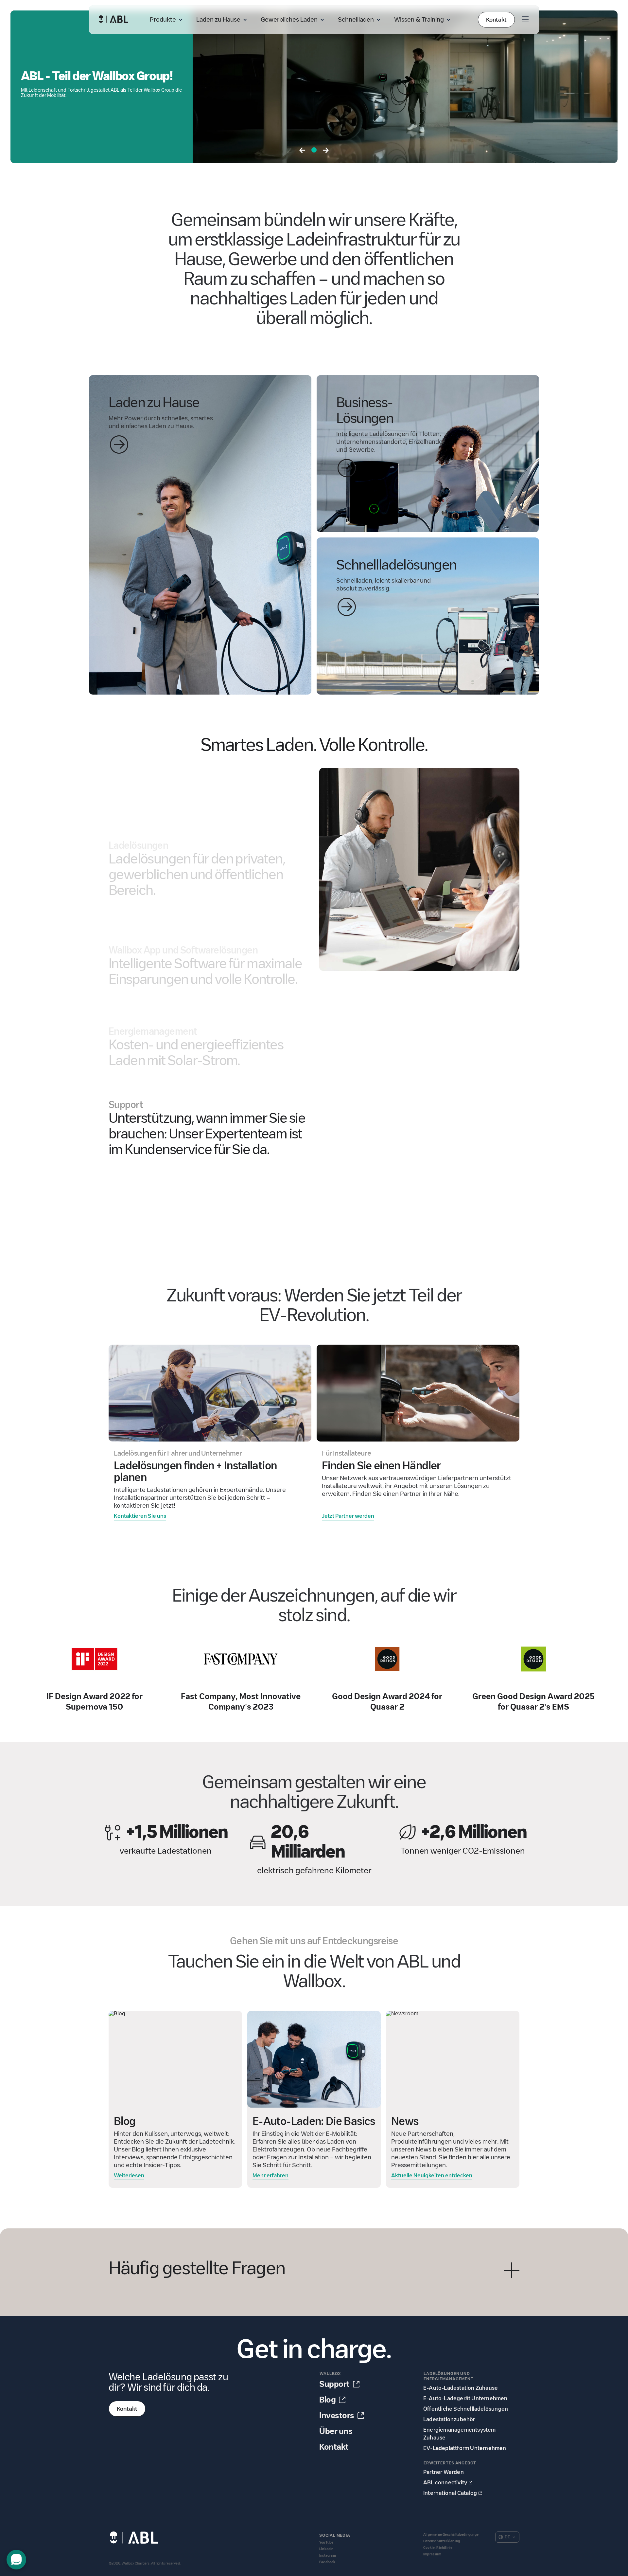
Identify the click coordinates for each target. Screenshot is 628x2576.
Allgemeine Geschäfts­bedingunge (451, 2535)
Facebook (327, 2562)
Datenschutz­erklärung (442, 2541)
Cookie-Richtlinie (438, 2548)
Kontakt (496, 20)
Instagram (328, 2556)
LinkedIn (326, 2549)
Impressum (432, 2554)
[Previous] (302, 151)
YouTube (326, 2542)
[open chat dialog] (16, 2560)
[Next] (326, 151)
